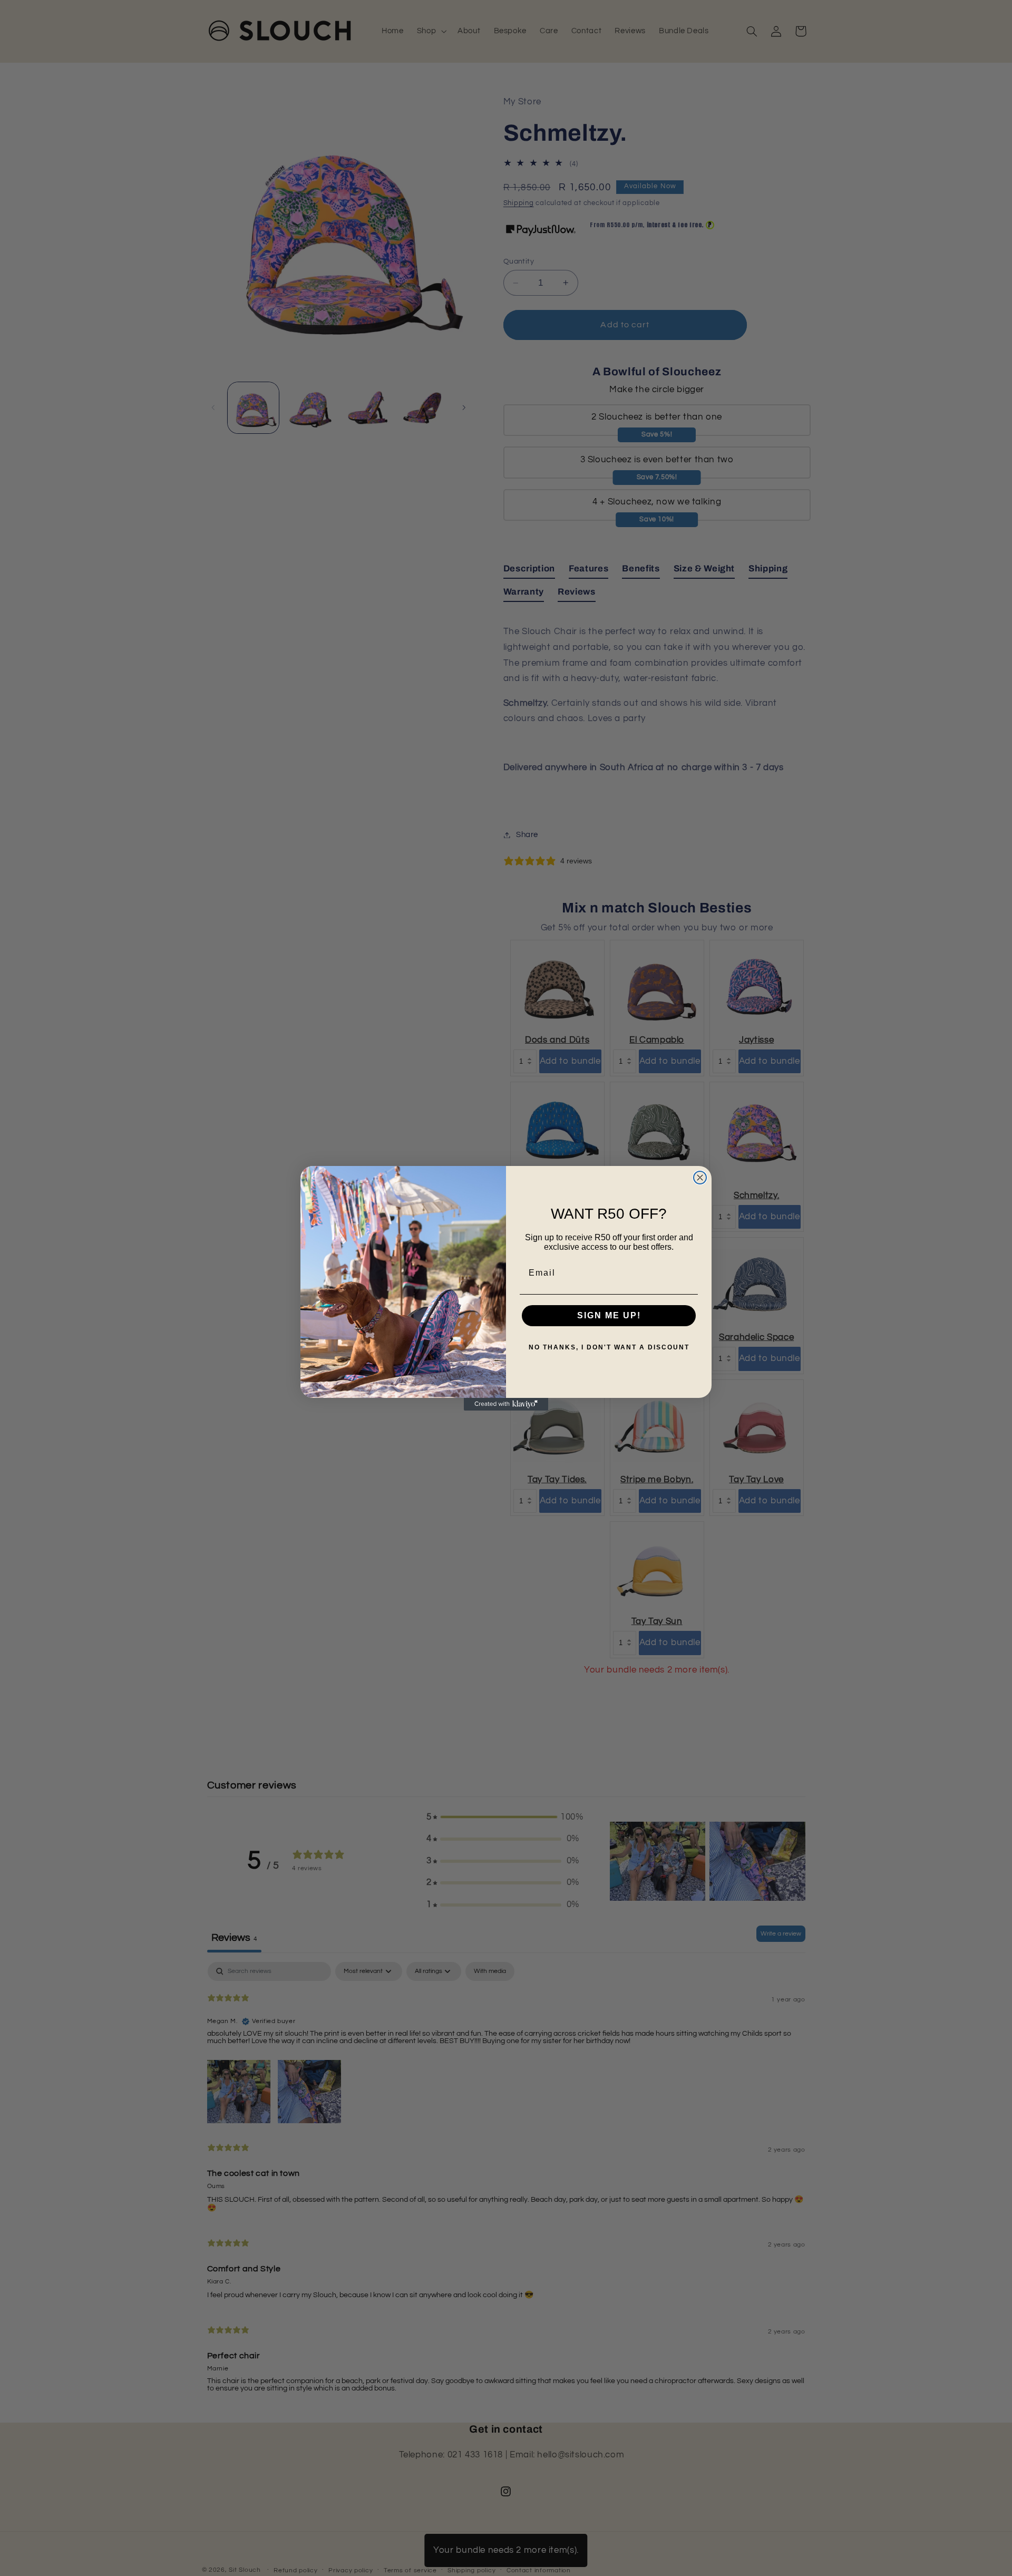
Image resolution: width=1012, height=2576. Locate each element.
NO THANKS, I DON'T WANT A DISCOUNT (609, 1347)
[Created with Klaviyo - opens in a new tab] (506, 1404)
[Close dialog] (700, 1178)
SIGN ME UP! (609, 1315)
